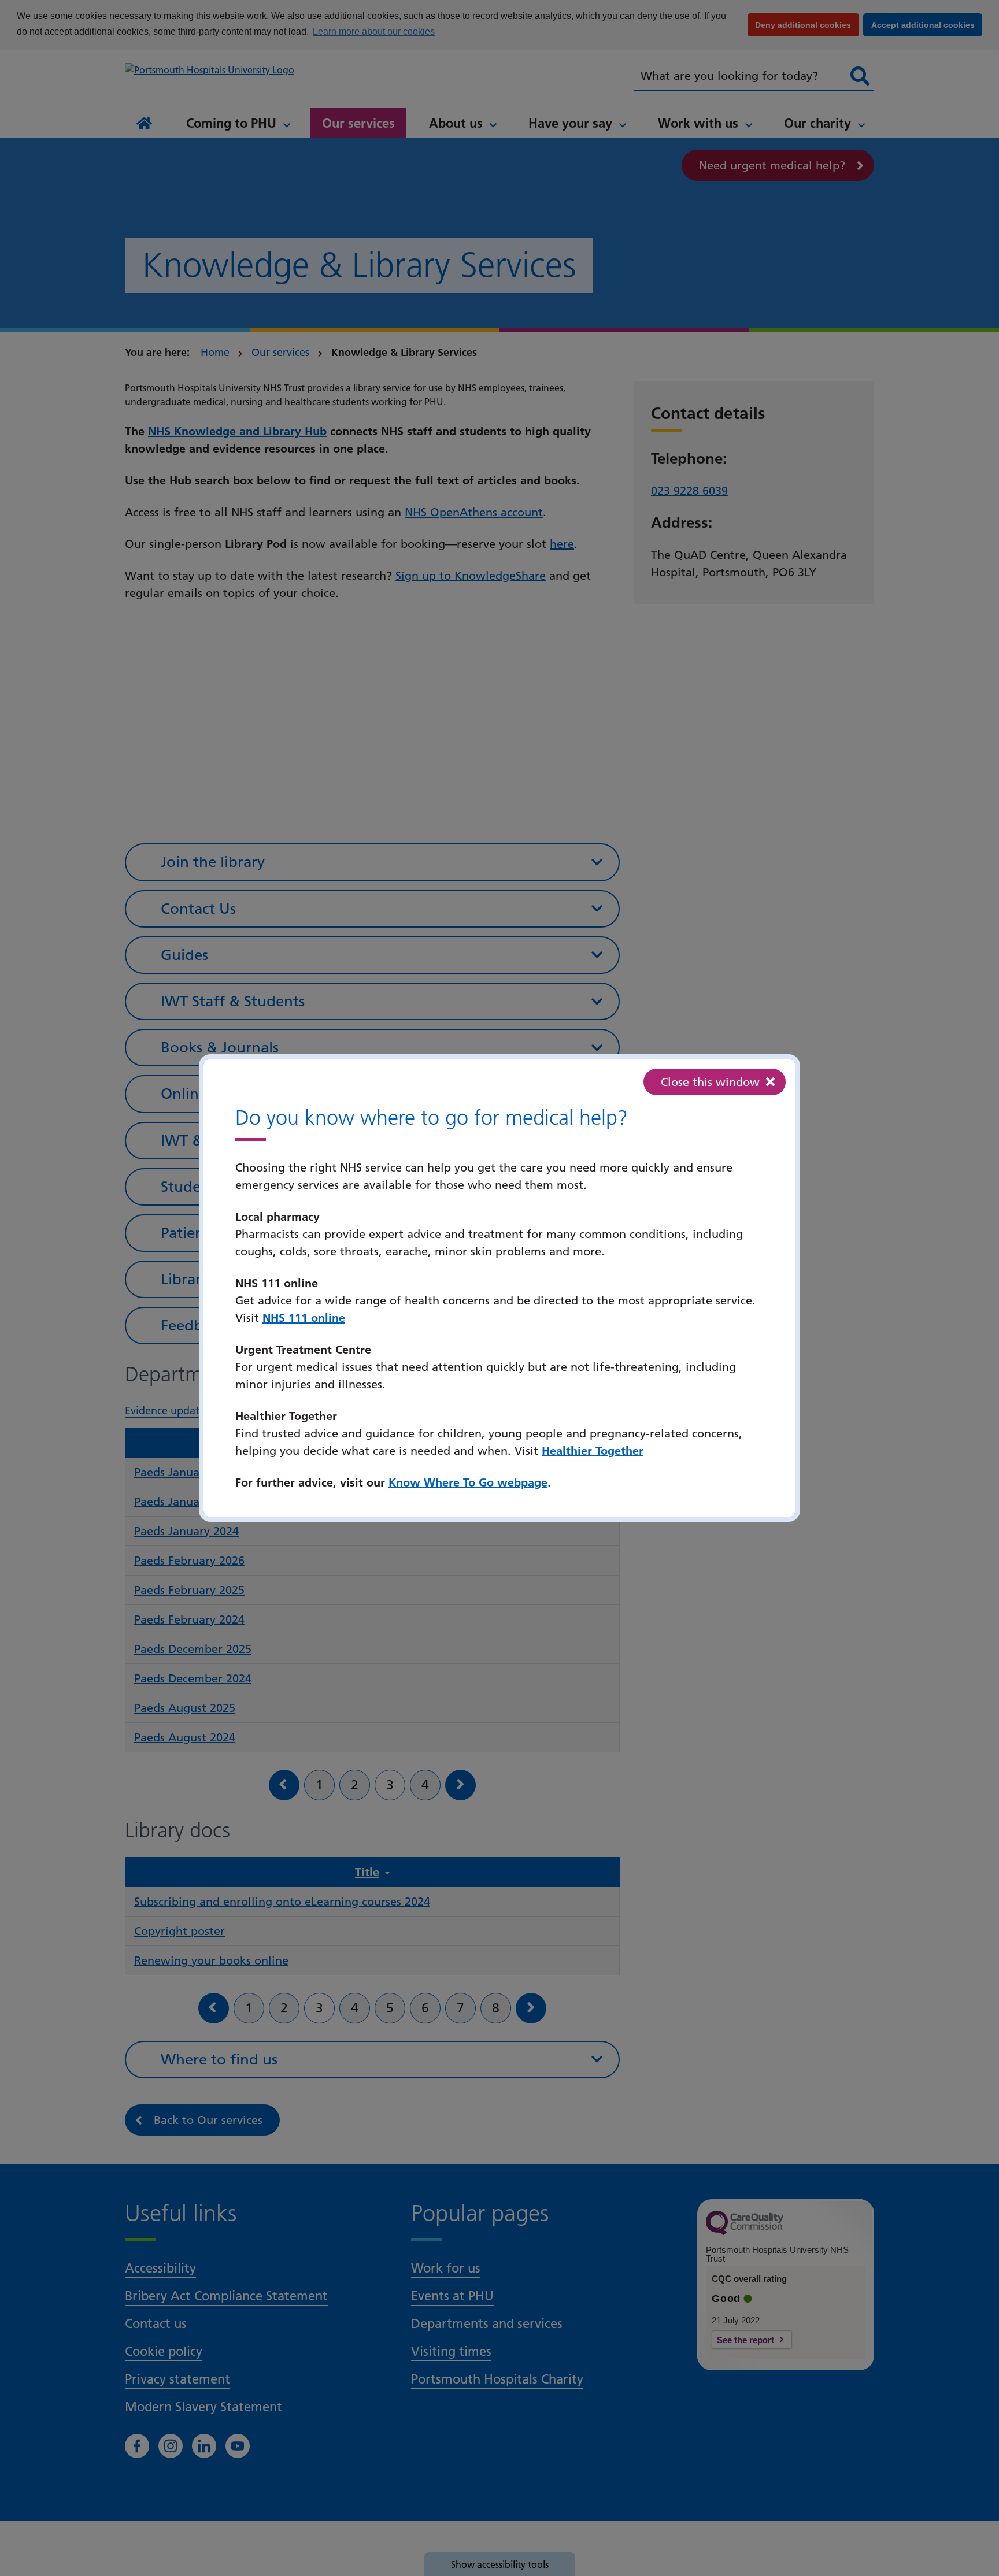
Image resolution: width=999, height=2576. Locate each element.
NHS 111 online (304, 1318)
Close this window (710, 1082)
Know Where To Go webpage (468, 1482)
